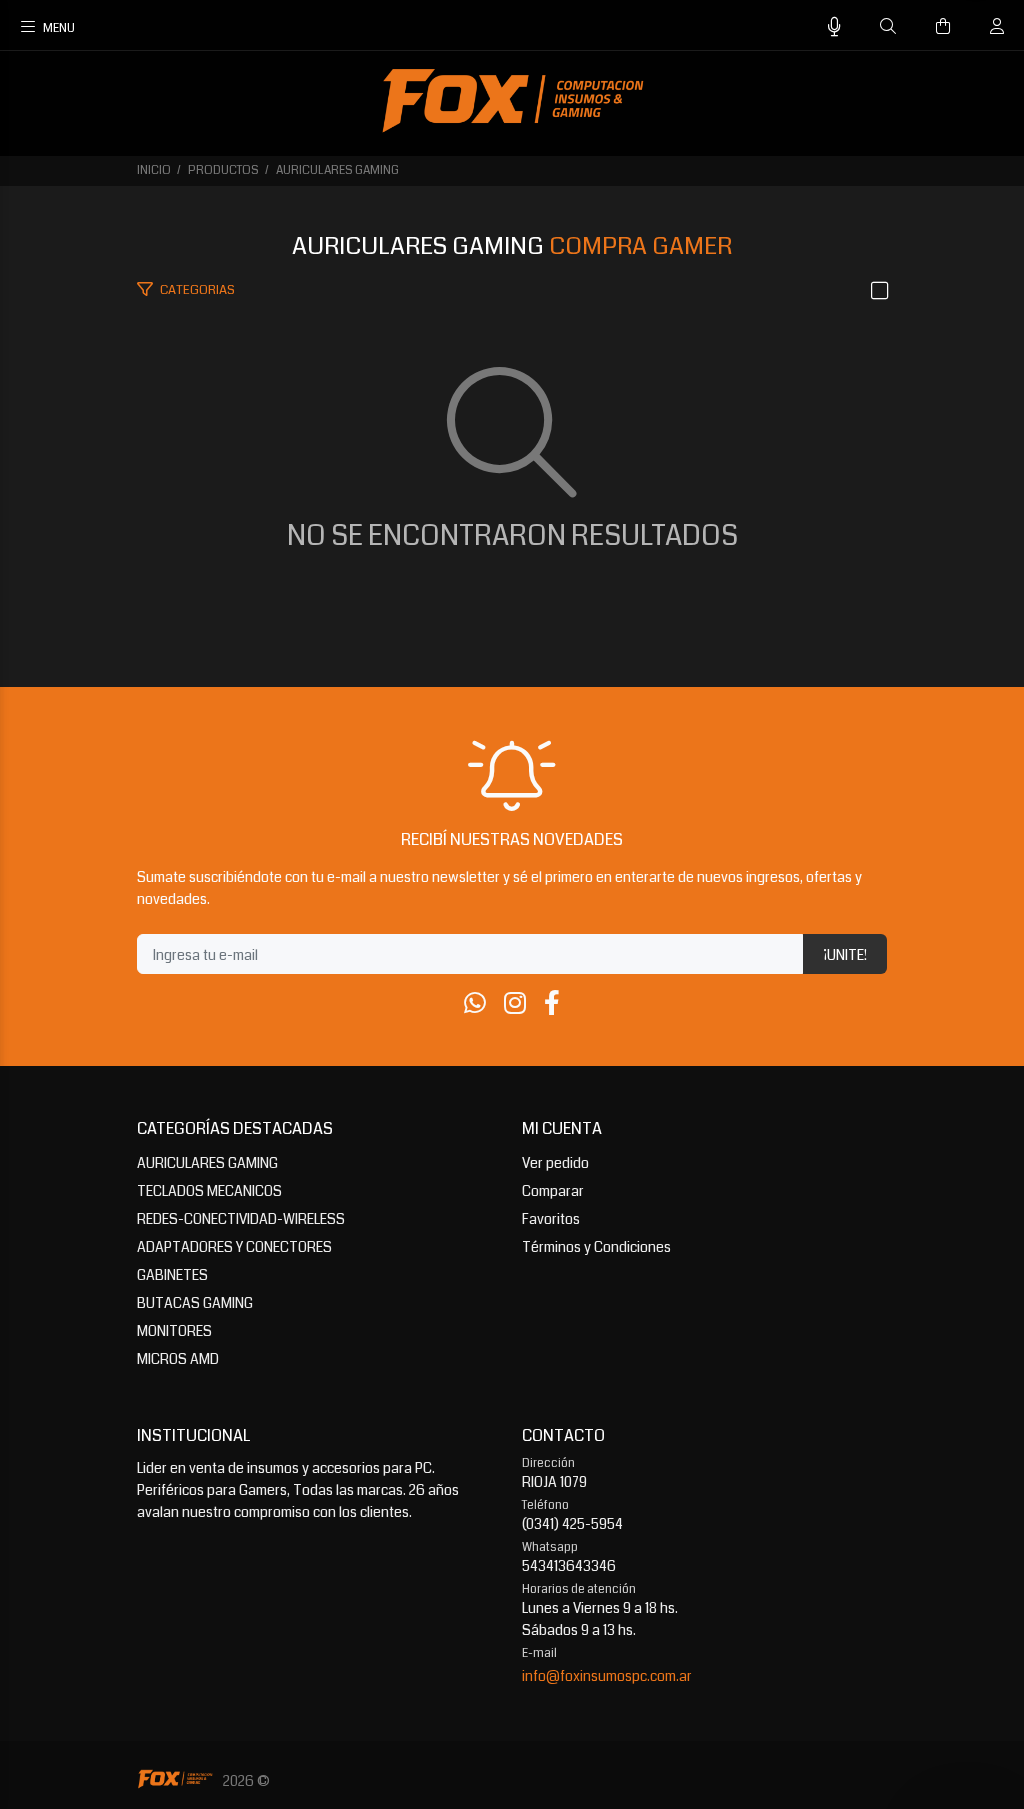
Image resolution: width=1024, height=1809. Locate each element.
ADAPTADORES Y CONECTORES (234, 1247)
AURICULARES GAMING (337, 170)
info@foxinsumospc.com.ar (607, 1676)
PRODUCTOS (223, 170)
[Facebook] (552, 1004)
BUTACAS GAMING (195, 1303)
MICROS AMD (178, 1359)
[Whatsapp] (475, 1004)
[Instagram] (515, 1004)
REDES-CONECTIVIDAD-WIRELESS (241, 1219)
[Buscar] (888, 27)
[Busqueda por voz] (834, 27)
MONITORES (174, 1331)
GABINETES (172, 1275)
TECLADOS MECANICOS (209, 1191)
